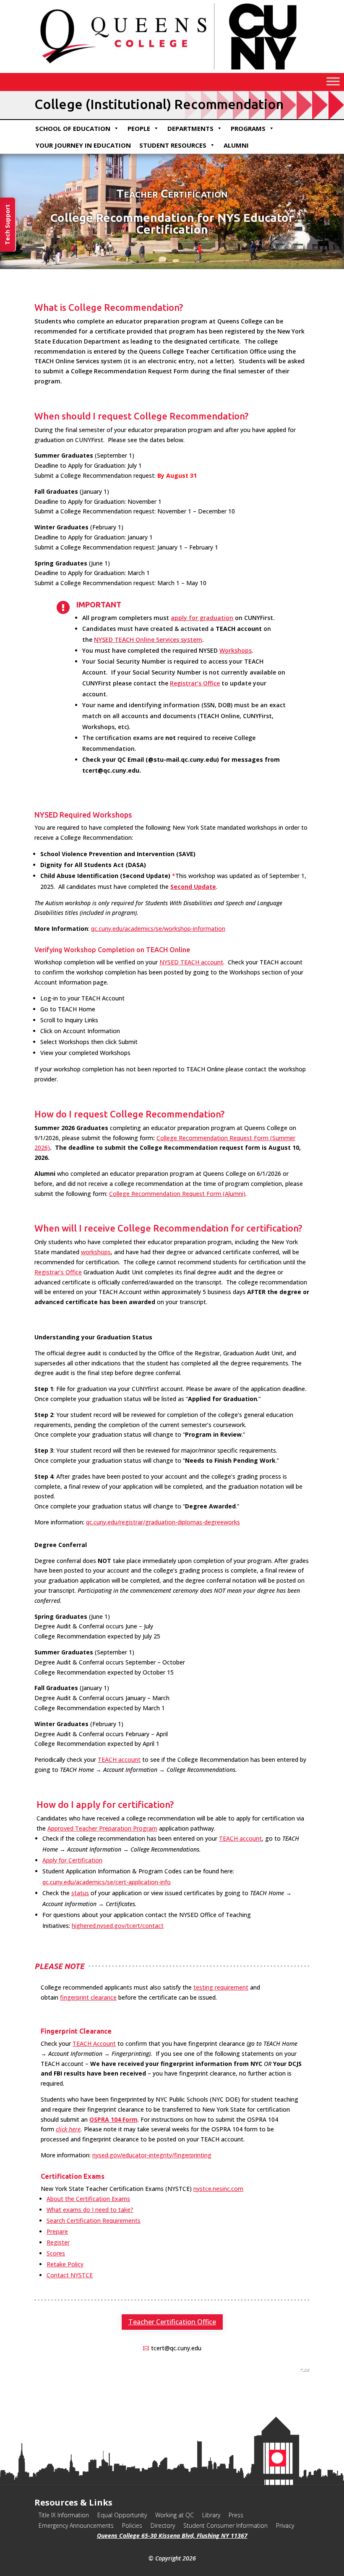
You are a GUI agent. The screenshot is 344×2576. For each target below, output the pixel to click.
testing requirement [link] (221, 1987)
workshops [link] (96, 1252)
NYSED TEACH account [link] (191, 962)
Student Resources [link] (173, 145)
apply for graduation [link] (202, 618)
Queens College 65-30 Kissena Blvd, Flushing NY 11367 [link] (172, 2536)
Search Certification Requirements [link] (94, 2220)
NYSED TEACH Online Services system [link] (148, 639)
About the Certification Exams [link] (88, 2199)
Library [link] (211, 2515)
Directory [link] (163, 2525)
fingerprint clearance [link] (88, 1997)
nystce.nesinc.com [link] (218, 2189)
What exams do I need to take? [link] (90, 2210)
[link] (193, 887)
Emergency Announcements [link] (76, 2525)
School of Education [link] (73, 128)
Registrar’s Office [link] (195, 683)
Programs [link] (248, 128)
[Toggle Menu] (333, 82)
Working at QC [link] (175, 2515)
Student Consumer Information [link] (225, 2525)
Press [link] (236, 2515)
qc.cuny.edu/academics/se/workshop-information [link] (158, 929)
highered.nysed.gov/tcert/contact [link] (118, 1926)
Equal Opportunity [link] (122, 2515)
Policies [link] (132, 2525)
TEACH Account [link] (94, 2043)
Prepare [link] (57, 2231)
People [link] (139, 128)
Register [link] (58, 2242)
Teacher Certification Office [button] (172, 2322)
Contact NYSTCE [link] (70, 2275)
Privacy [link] (285, 2525)
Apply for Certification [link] (72, 1860)
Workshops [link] (236, 650)
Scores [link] (56, 2253)
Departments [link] (190, 128)
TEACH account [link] (119, 1759)
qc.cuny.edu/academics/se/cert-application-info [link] (107, 1882)
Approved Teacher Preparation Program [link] (102, 1828)
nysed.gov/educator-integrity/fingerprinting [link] (152, 2155)
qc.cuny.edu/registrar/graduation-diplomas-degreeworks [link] (163, 1522)
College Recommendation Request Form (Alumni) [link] (177, 1194)
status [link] (80, 1893)
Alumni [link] (236, 145)
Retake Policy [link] (65, 2264)
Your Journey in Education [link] (83, 145)
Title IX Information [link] (64, 2515)
